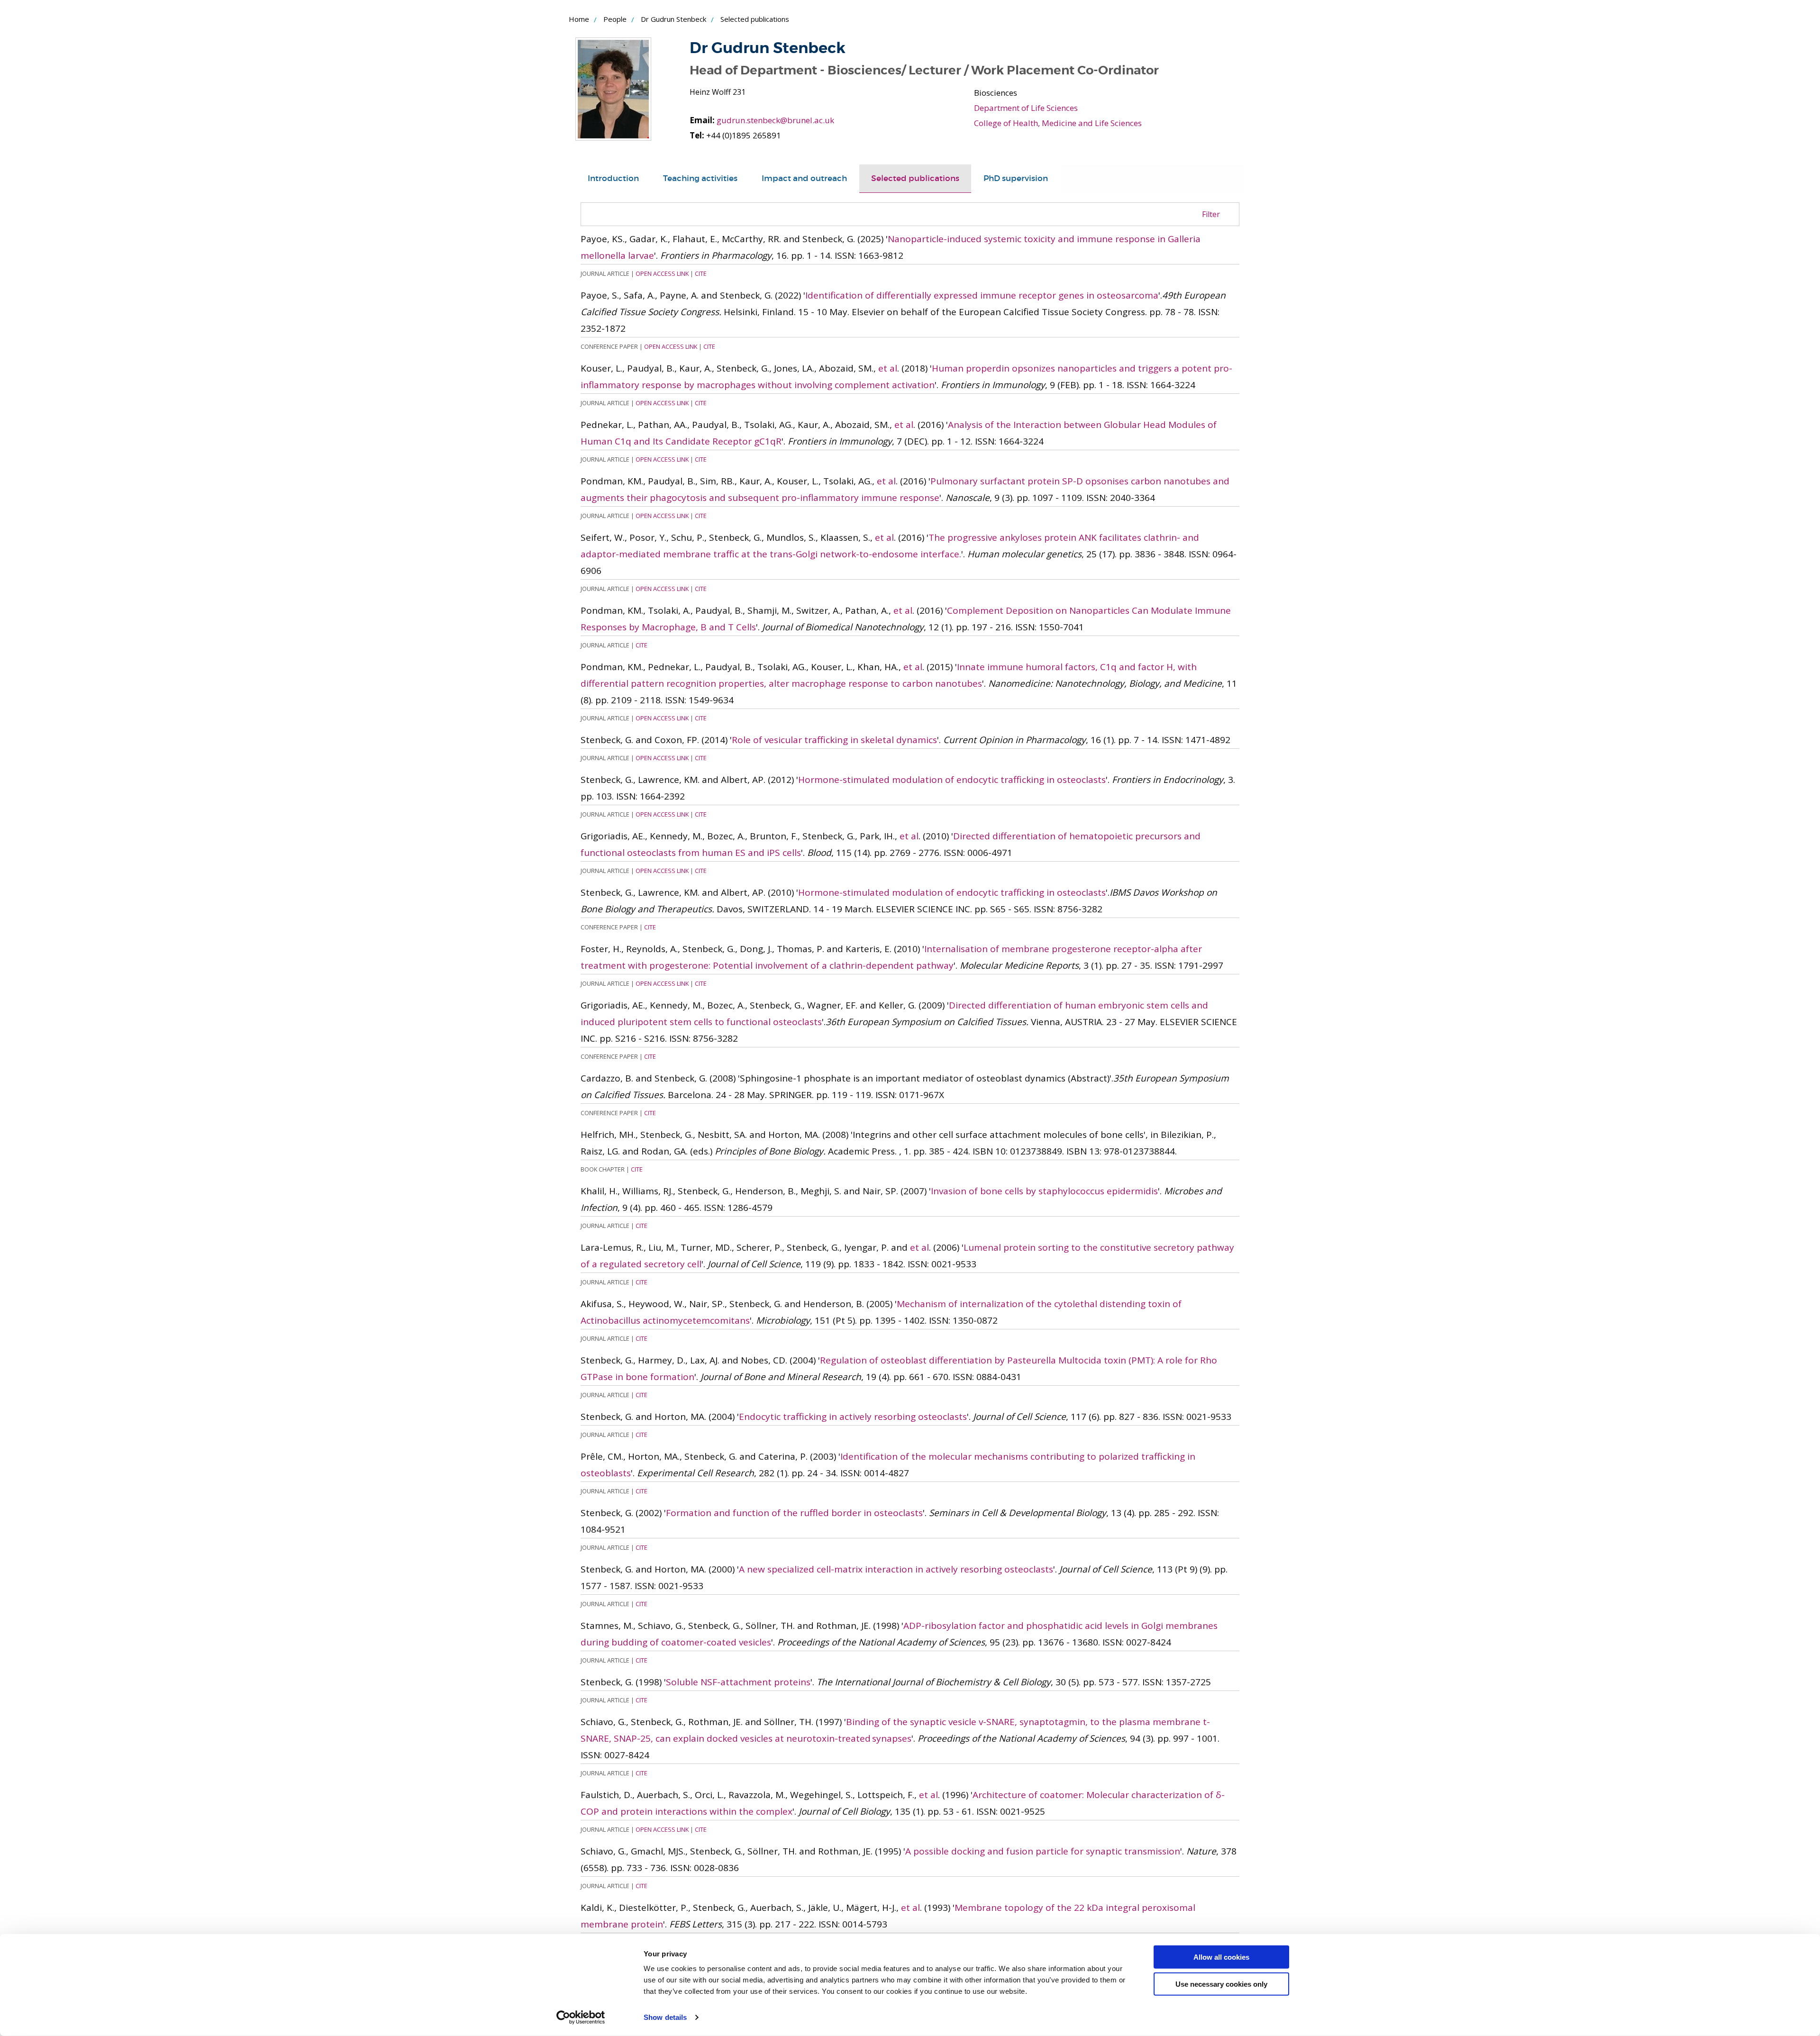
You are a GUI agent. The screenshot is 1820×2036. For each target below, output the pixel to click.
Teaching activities (700, 178)
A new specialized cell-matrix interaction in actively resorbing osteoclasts (896, 1569)
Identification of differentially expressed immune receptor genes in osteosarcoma (982, 295)
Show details (665, 2017)
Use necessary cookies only (1221, 1984)
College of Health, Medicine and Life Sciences (1058, 123)
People (615, 19)
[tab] (613, 179)
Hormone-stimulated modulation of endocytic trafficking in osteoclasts (952, 780)
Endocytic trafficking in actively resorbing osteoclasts (853, 1417)
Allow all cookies (1221, 1957)
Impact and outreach (804, 178)
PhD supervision (1016, 178)
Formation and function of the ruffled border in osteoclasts (794, 1513)
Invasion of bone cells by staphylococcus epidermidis (1044, 1191)
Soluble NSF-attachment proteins (738, 1682)
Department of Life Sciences (1026, 108)
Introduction (613, 178)
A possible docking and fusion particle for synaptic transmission (1043, 1851)
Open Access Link (662, 273)
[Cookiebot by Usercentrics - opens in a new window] (581, 2018)
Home (579, 19)
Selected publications (915, 178)
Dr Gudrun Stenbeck (673, 19)
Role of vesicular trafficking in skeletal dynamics (834, 740)
